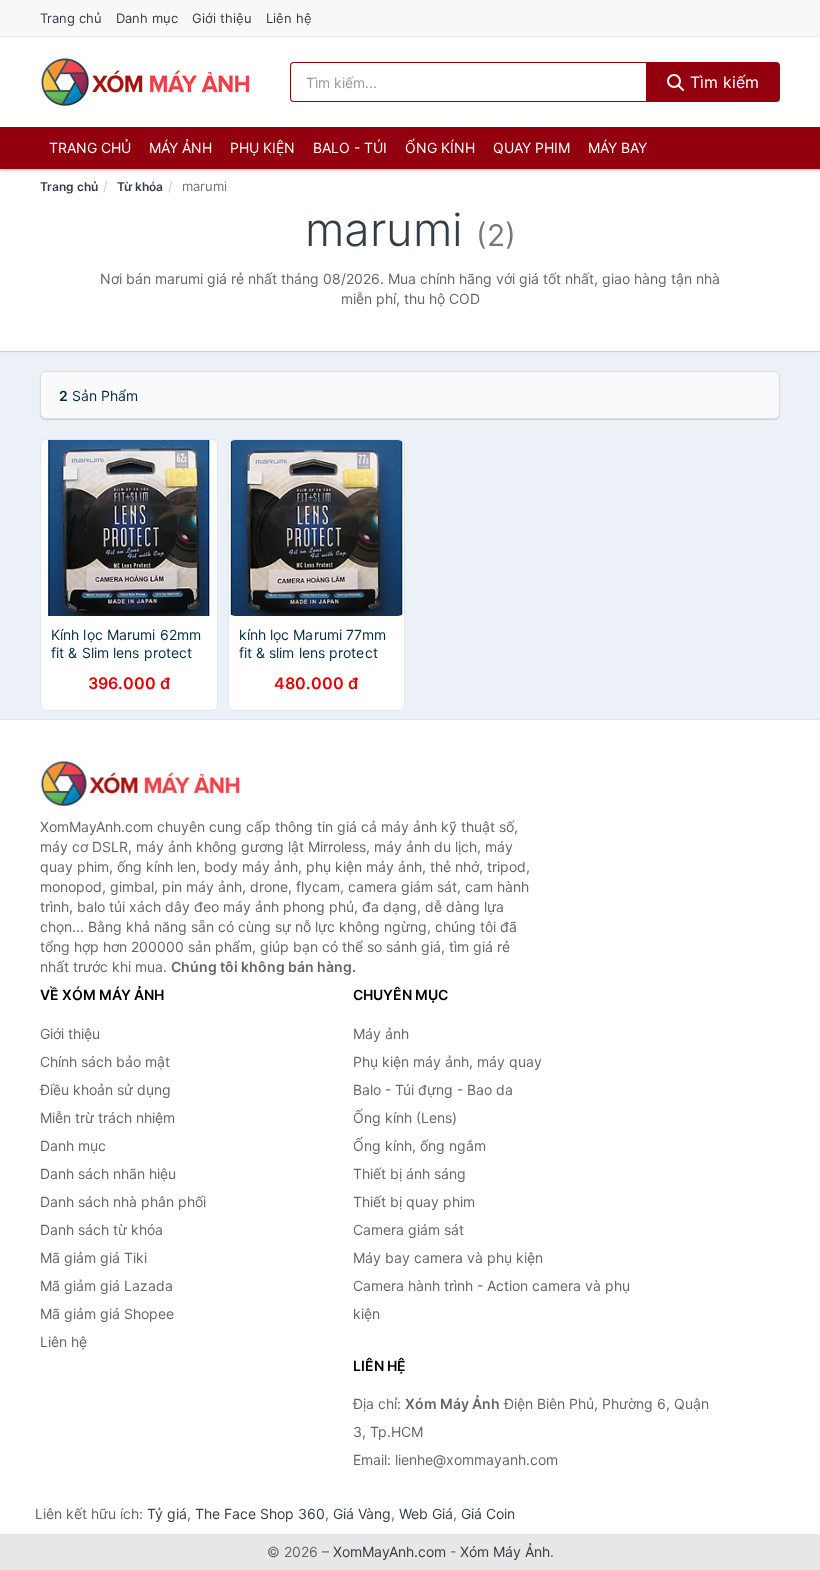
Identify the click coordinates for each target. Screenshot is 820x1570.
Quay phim (531, 147)
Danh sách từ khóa (101, 1229)
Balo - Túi (350, 147)
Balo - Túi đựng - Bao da (433, 1089)
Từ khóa (140, 186)
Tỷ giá (167, 1513)
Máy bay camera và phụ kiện (448, 1257)
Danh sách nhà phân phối (123, 1201)
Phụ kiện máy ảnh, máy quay (447, 1061)
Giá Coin (488, 1513)
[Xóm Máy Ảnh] (140, 784)
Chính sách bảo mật (105, 1061)
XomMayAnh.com (389, 1551)
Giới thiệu (222, 18)
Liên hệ (289, 18)
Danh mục (147, 18)
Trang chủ (71, 18)
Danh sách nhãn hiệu (108, 1173)
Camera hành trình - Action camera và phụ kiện (491, 1299)
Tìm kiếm (722, 82)
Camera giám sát (408, 1229)
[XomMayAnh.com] (145, 82)
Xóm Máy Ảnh (505, 1551)
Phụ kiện (262, 147)
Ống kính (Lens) (405, 1117)
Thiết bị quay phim (414, 1201)
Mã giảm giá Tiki (93, 1257)
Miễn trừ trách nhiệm (107, 1117)
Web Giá (426, 1513)
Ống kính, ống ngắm (419, 1145)
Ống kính (440, 147)
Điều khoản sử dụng (105, 1089)
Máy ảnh (180, 147)
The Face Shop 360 (260, 1513)
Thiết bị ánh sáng (409, 1173)
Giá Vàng (362, 1513)
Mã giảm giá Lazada (106, 1285)
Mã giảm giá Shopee (107, 1313)
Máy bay (617, 147)
